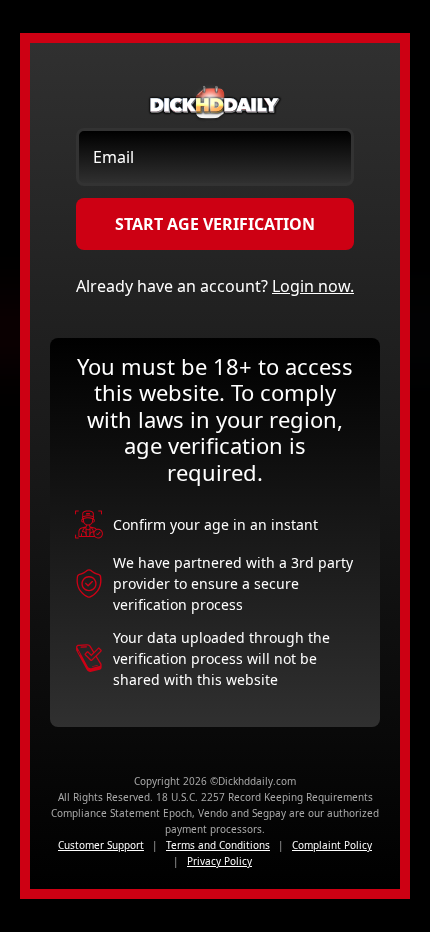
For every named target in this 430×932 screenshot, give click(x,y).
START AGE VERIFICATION (215, 224)
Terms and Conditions (218, 845)
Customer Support (101, 845)
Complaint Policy (332, 845)
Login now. (313, 286)
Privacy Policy (219, 861)
